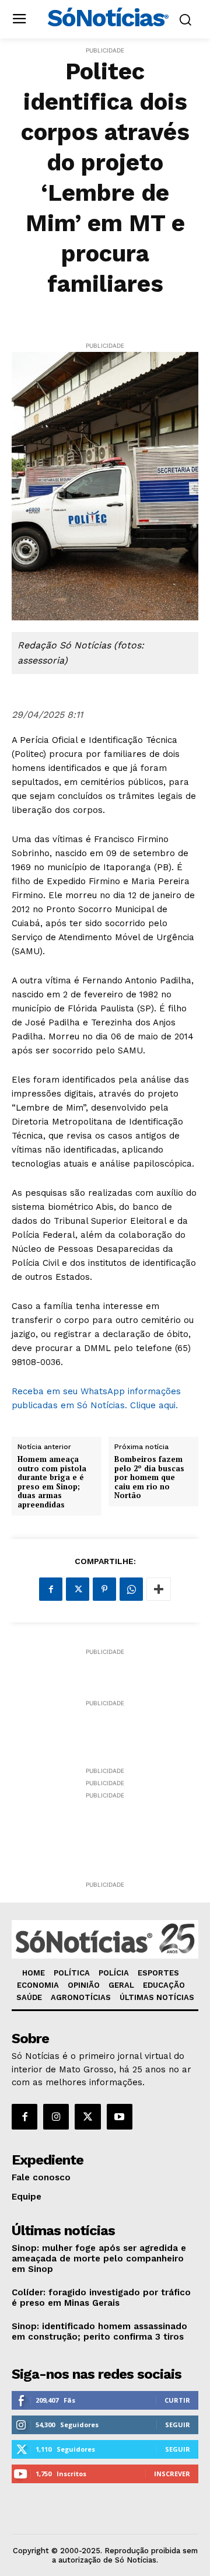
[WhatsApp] (131, 1589)
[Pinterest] (104, 1589)
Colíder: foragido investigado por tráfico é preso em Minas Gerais (101, 2298)
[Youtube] (120, 2117)
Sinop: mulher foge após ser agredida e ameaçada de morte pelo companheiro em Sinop (99, 2259)
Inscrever (172, 2474)
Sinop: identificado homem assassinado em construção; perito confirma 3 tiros (99, 2331)
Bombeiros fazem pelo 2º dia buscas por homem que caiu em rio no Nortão (149, 1478)
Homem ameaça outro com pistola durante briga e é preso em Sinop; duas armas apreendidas (52, 1482)
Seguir (178, 2425)
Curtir (177, 2400)
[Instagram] (56, 2117)
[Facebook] (51, 1589)
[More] (159, 1589)
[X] (78, 1589)
